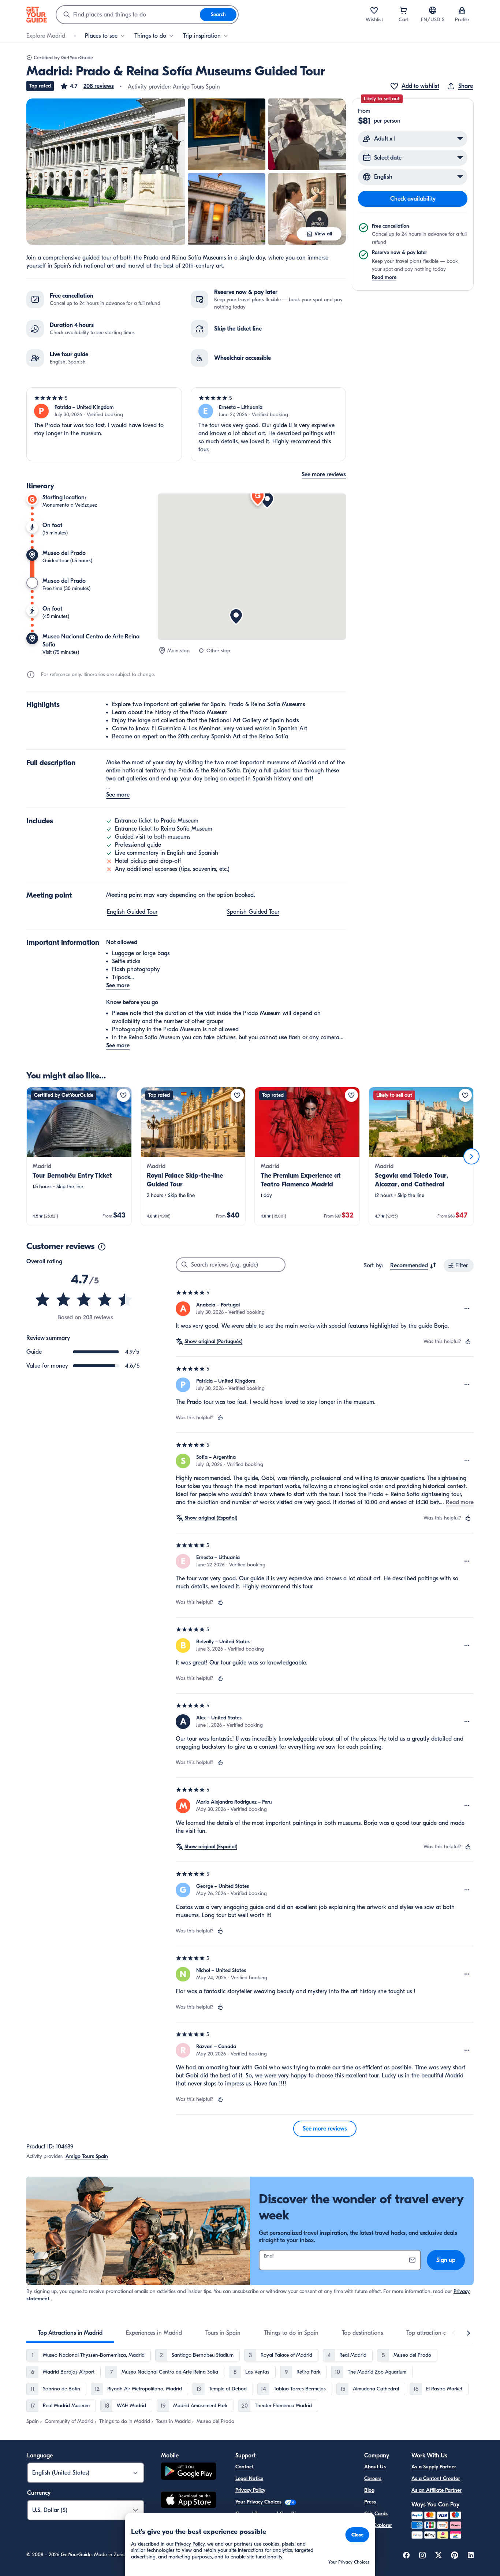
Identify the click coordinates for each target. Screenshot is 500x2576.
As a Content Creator (436, 2478)
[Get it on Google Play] (189, 2472)
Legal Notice (249, 2478)
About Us (375, 2467)
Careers (373, 2478)
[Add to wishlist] (123, 1095)
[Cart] (403, 10)
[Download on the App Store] (189, 2501)
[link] (79, 1156)
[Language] (433, 10)
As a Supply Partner (434, 2467)
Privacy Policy (250, 2490)
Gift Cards (376, 2514)
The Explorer (378, 2525)
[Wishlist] (374, 10)
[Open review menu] (467, 1309)
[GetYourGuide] (37, 15)
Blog (369, 2490)
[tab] (70, 2333)
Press (370, 2502)
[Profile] (462, 10)
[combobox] (128, 15)
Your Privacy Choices (259, 2502)
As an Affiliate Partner (436, 2490)
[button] (87, 86)
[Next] (471, 1156)
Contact (244, 2467)
